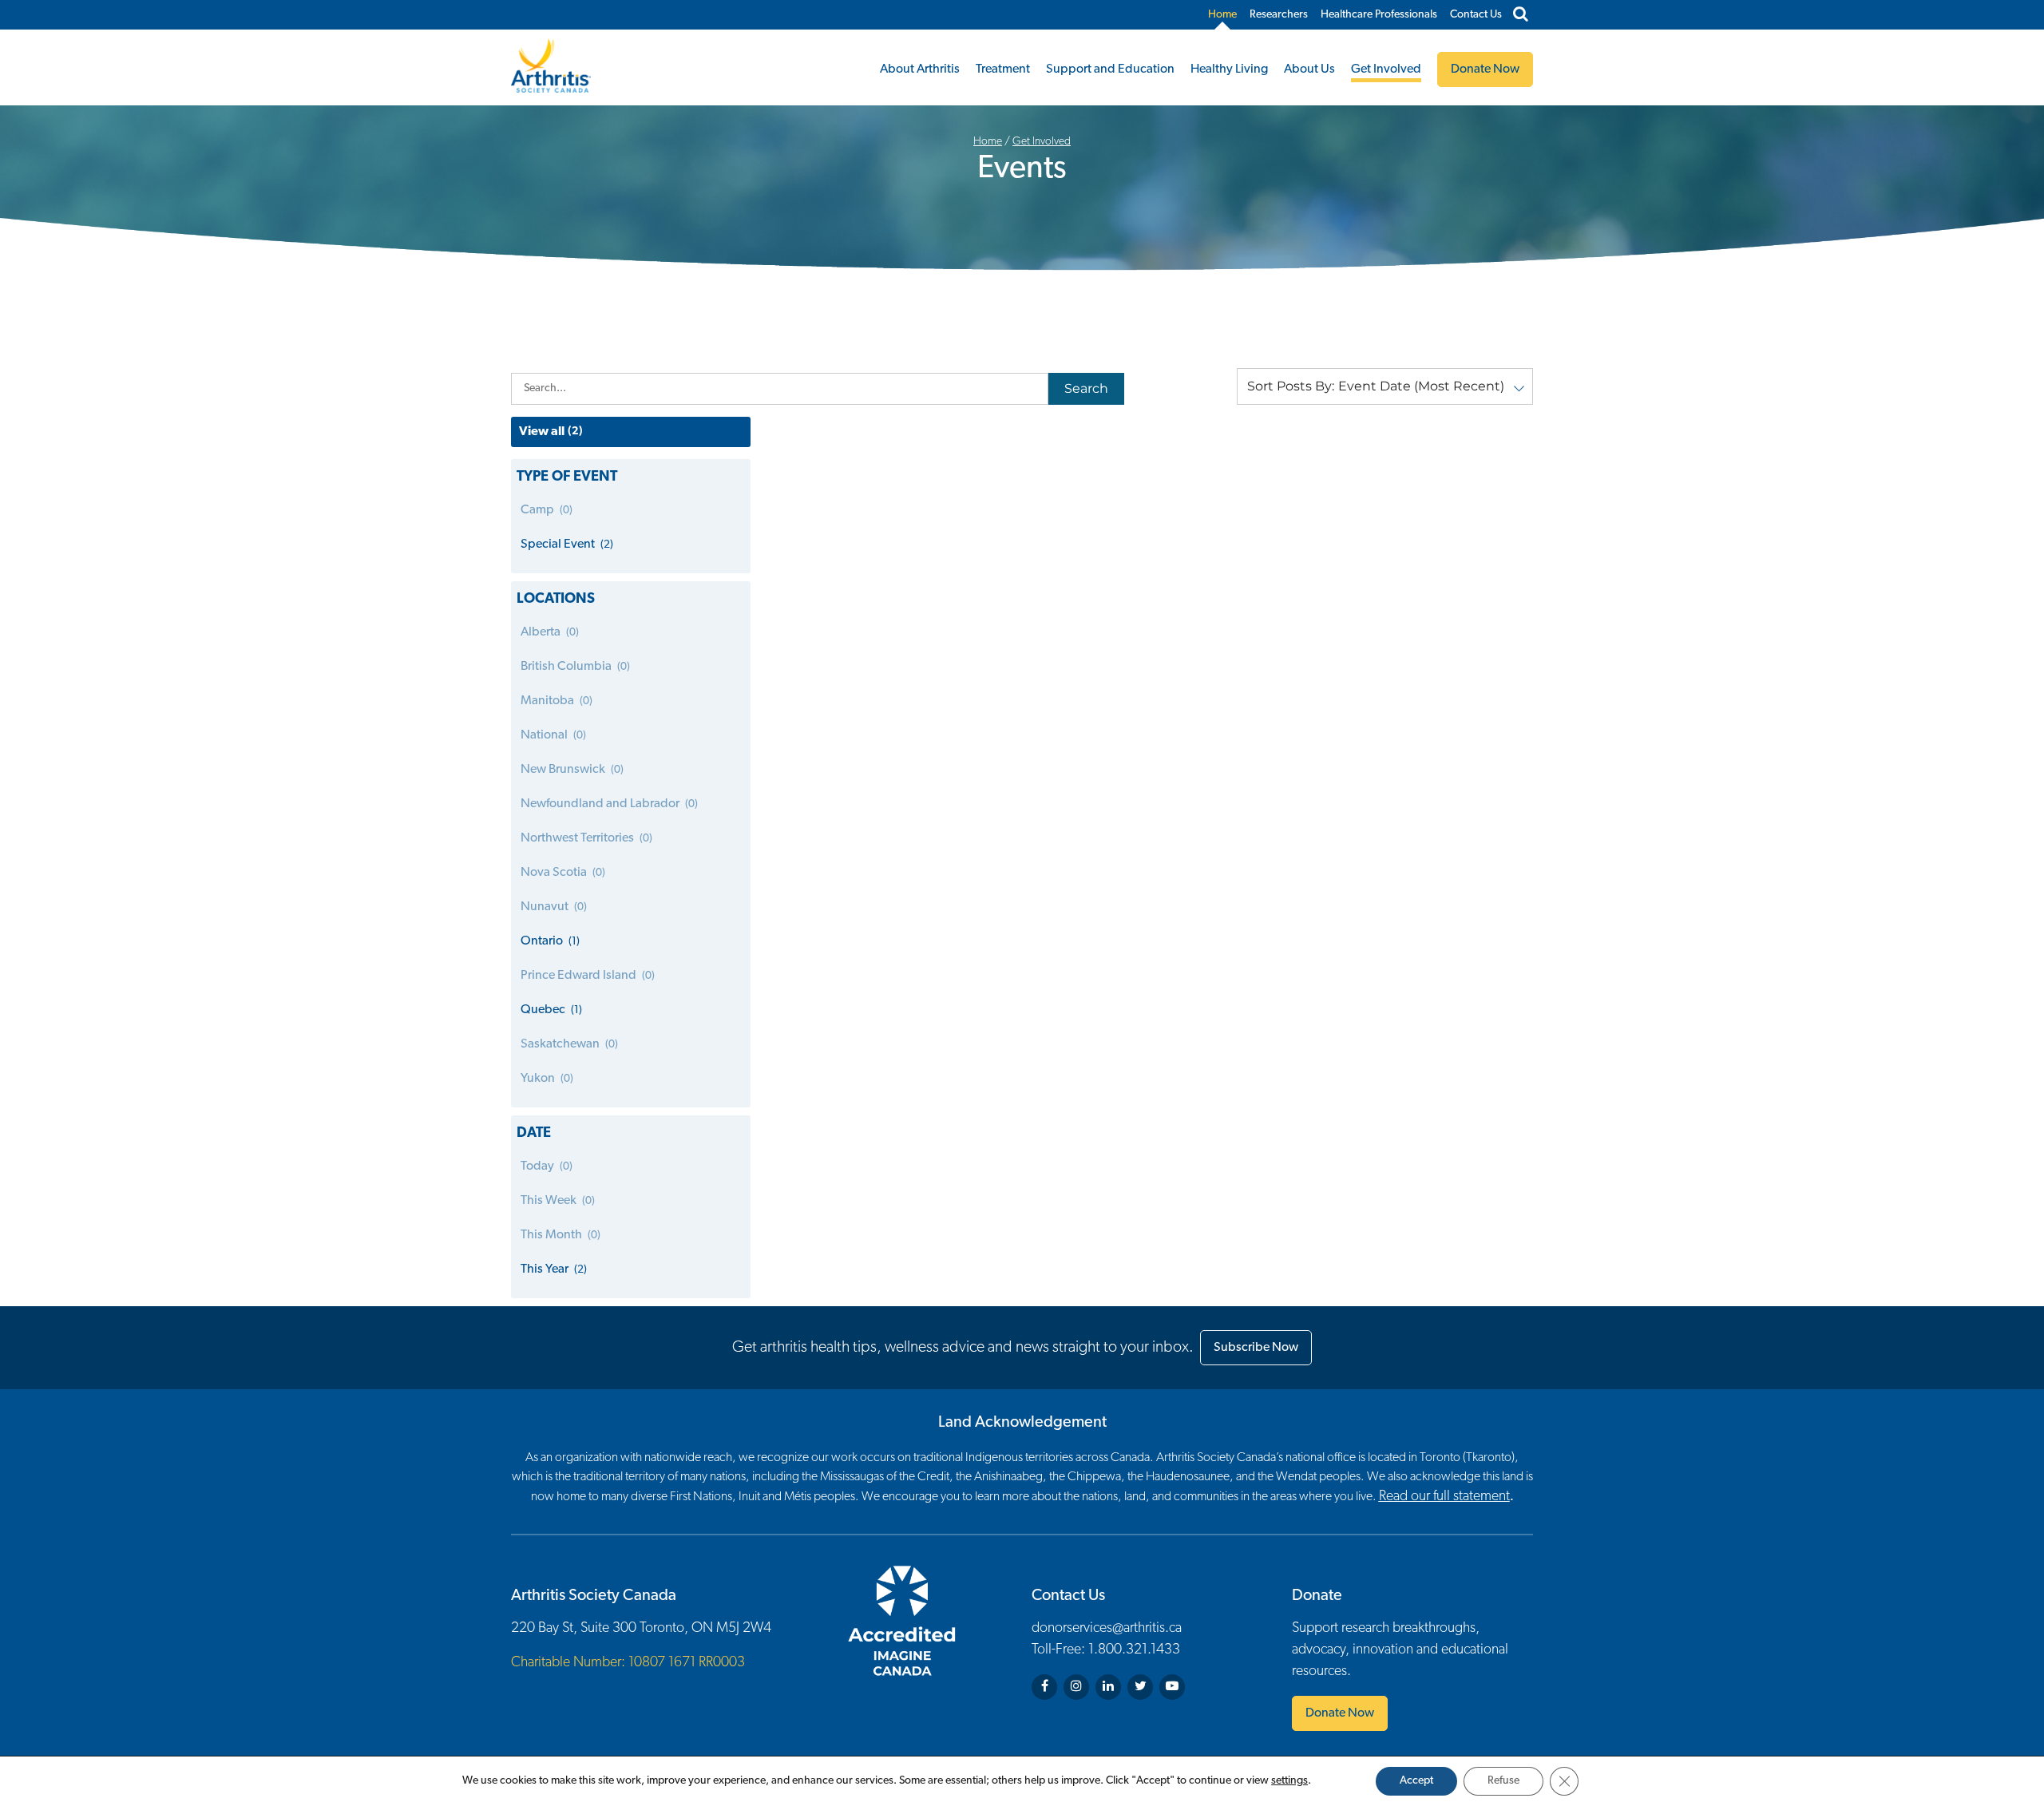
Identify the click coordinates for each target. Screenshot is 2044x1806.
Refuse (1503, 1781)
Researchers (1279, 15)
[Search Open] (1521, 15)
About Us (1309, 69)
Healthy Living (1229, 69)
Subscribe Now (1256, 1348)
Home (1222, 15)
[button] (1385, 386)
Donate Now (1340, 1713)
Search (1086, 388)
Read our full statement (1444, 1497)
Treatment (1003, 69)
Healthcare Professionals (1379, 15)
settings (1289, 1781)
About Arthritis (920, 69)
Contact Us (1476, 15)
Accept (1416, 1781)
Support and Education (1110, 69)
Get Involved (1386, 69)
